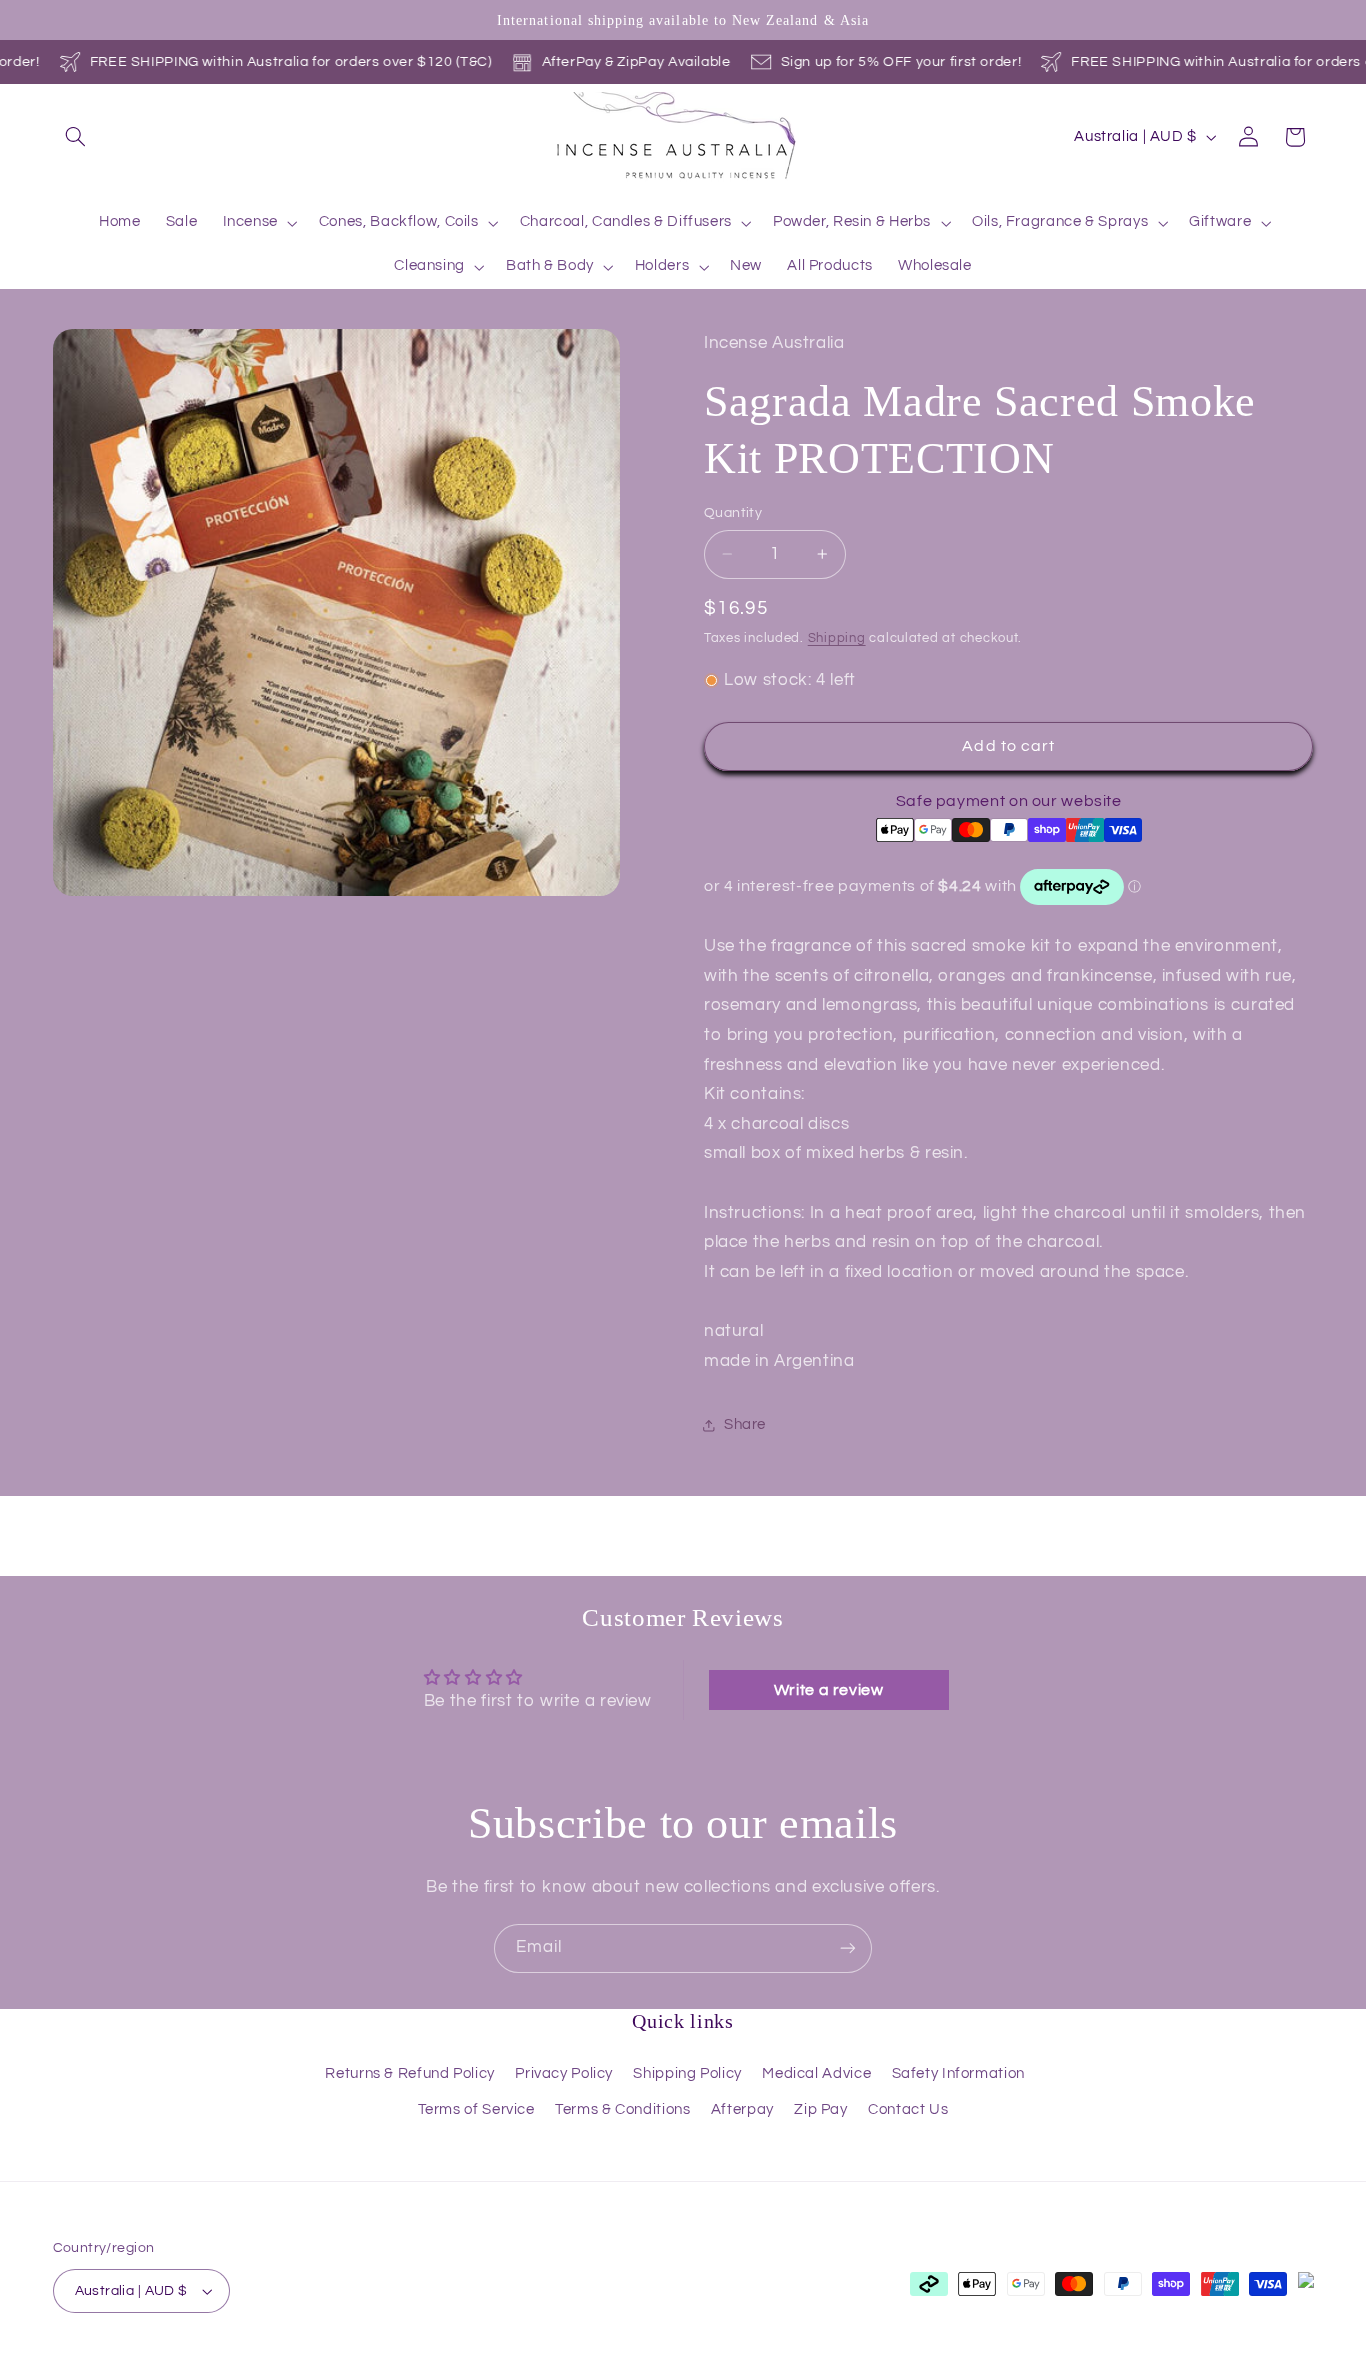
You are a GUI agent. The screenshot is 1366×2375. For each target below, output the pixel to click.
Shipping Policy (687, 2073)
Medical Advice (816, 2073)
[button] (76, 137)
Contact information (738, 2364)
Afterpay (742, 2109)
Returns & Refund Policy (410, 2073)
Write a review (829, 1690)
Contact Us (908, 2109)
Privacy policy (381, 2364)
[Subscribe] (848, 1948)
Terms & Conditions (622, 2109)
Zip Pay (820, 2109)
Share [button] (745, 1424)
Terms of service (494, 2364)
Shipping (837, 638)
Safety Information (958, 2073)
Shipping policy (610, 2364)
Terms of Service (476, 2109)
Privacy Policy (564, 2073)
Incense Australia (157, 2363)
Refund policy (277, 2364)
